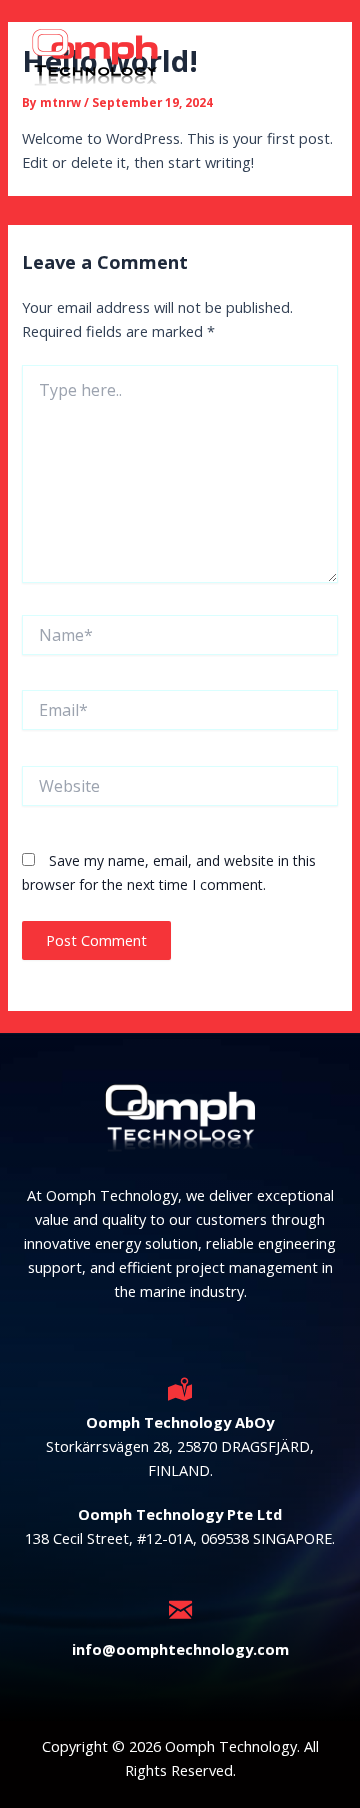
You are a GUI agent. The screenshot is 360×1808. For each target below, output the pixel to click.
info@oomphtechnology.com (180, 1649)
